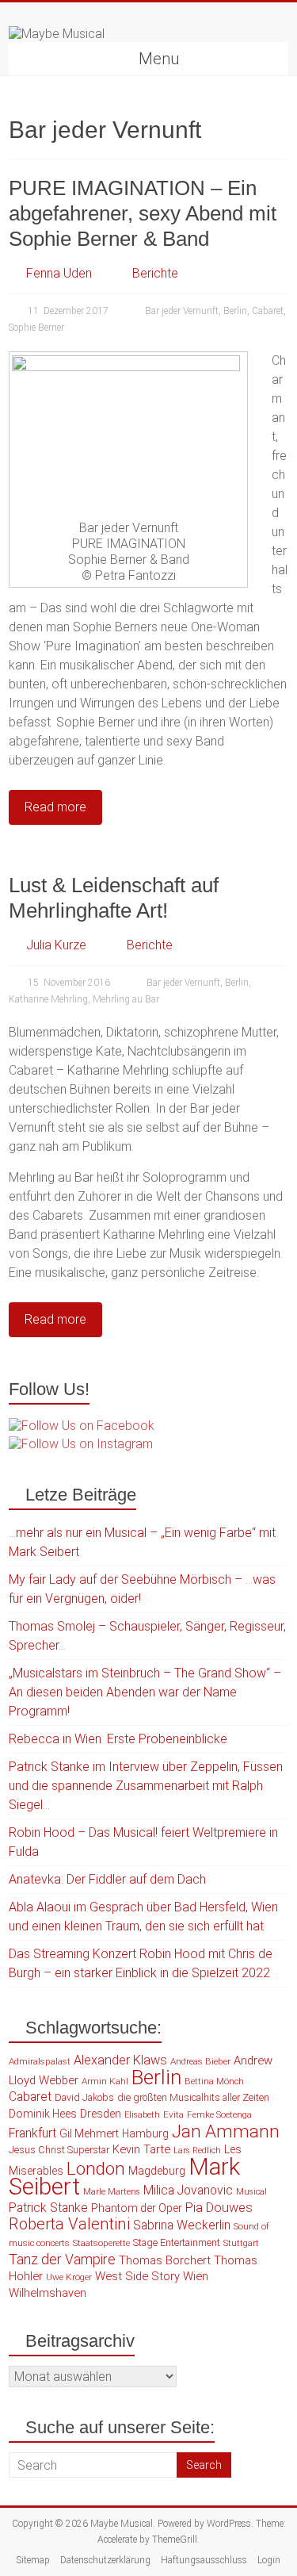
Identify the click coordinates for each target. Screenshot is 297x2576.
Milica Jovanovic (188, 2191)
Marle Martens (112, 2192)
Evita (173, 2114)
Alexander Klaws (120, 2060)
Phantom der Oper (137, 2208)
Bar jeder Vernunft (182, 311)
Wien (196, 2276)
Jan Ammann (226, 2131)
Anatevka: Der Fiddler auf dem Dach (107, 1879)
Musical (251, 2192)
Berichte (155, 273)
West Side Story (137, 2276)
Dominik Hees (43, 2114)
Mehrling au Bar (126, 999)
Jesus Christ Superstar (59, 2150)
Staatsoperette (101, 2243)
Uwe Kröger (69, 2277)
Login (269, 2560)
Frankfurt (32, 2133)
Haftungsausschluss (204, 2560)
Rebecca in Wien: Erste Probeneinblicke (118, 1739)
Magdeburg (157, 2171)
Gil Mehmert (89, 2133)
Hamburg (145, 2133)
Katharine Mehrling (48, 999)
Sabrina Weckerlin (182, 2225)
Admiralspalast (40, 2061)
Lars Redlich (197, 2150)
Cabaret (268, 311)
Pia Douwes (219, 2208)
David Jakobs (84, 2097)
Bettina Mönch (214, 2081)
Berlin (235, 311)
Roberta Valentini (69, 2224)
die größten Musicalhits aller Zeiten (193, 2097)
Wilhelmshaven (48, 2293)
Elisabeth (142, 2115)
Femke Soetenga (219, 2114)
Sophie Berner (36, 328)
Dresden (101, 2114)
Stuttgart (241, 2243)
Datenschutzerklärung (105, 2560)
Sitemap (33, 2560)
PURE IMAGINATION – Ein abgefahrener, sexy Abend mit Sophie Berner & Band (143, 213)
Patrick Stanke (48, 2208)
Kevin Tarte (141, 2149)
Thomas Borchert (165, 2260)
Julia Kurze (56, 945)
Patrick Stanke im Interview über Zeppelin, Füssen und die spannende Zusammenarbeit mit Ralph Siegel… (146, 1786)
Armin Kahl (105, 2081)
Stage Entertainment (177, 2242)
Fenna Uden (59, 273)
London (96, 2169)
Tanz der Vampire (62, 2260)
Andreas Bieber (200, 2061)
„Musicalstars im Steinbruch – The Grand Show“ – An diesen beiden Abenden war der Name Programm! (145, 1692)
